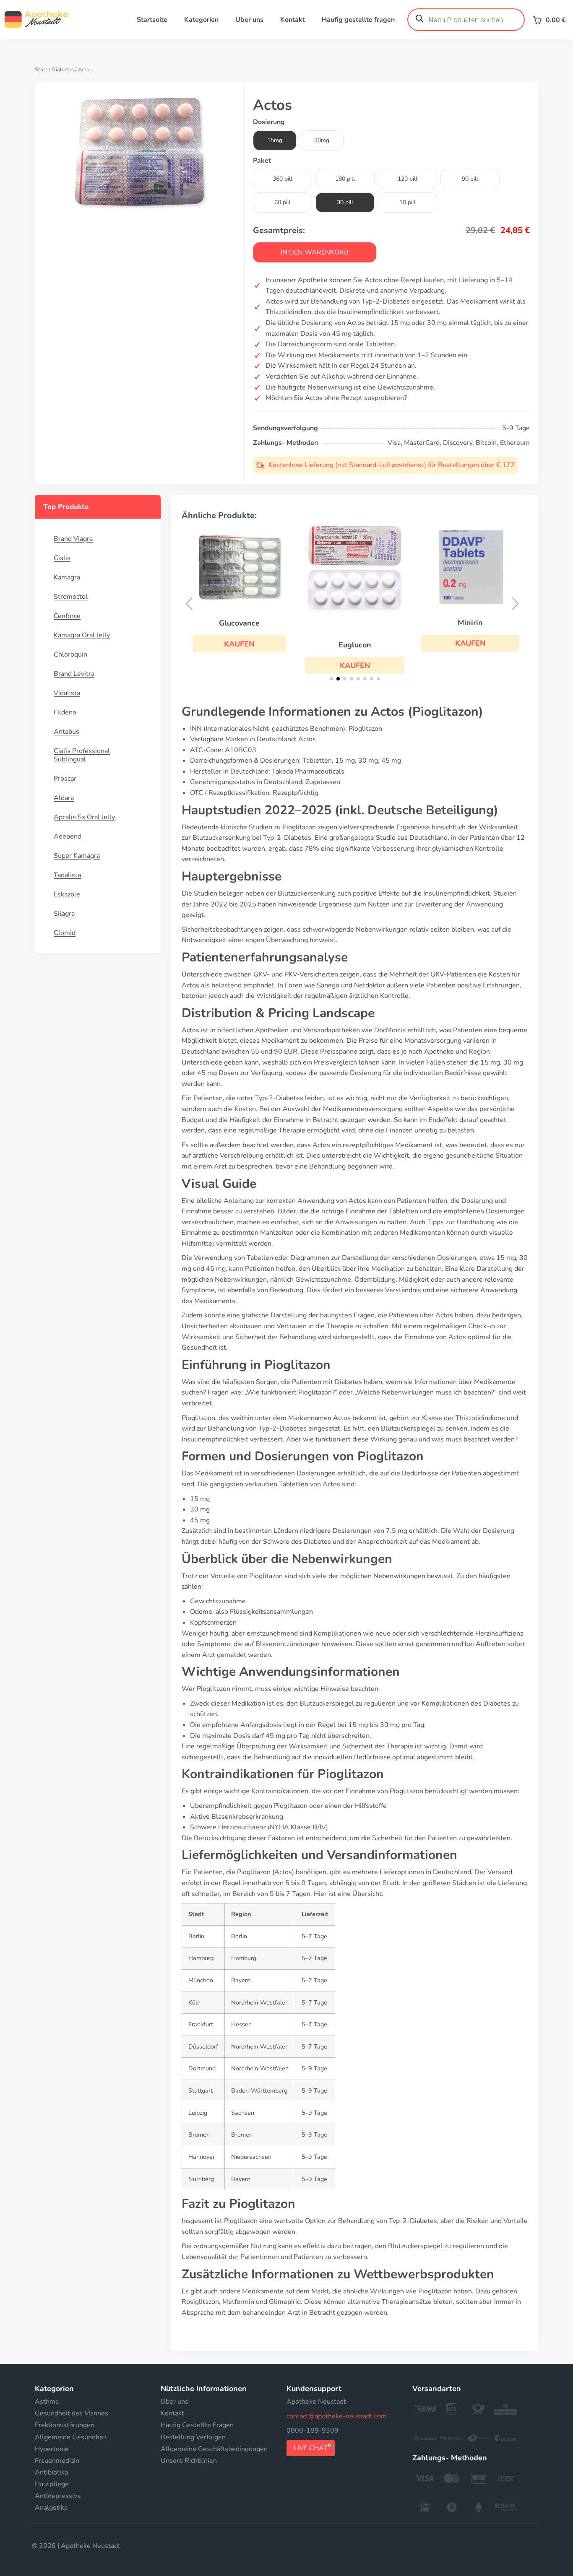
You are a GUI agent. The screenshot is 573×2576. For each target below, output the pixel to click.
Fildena (65, 712)
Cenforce (67, 616)
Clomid (65, 933)
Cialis (62, 558)
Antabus (66, 732)
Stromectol (71, 597)
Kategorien (201, 20)
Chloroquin (70, 654)
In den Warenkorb (315, 252)
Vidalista (67, 693)
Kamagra (67, 577)
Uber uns (249, 20)
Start (41, 70)
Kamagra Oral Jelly (82, 635)
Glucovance (239, 623)
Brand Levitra (74, 674)
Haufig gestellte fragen (358, 20)
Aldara (64, 798)
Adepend (68, 836)
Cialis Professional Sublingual (82, 755)
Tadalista (67, 875)
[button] (240, 644)
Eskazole (67, 894)
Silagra (64, 914)
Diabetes (63, 70)
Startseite (152, 20)
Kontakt (293, 20)
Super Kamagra (77, 856)
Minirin (470, 623)
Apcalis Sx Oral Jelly (84, 817)
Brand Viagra (73, 539)
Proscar (65, 779)
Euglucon (355, 645)
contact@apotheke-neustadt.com (337, 2416)
